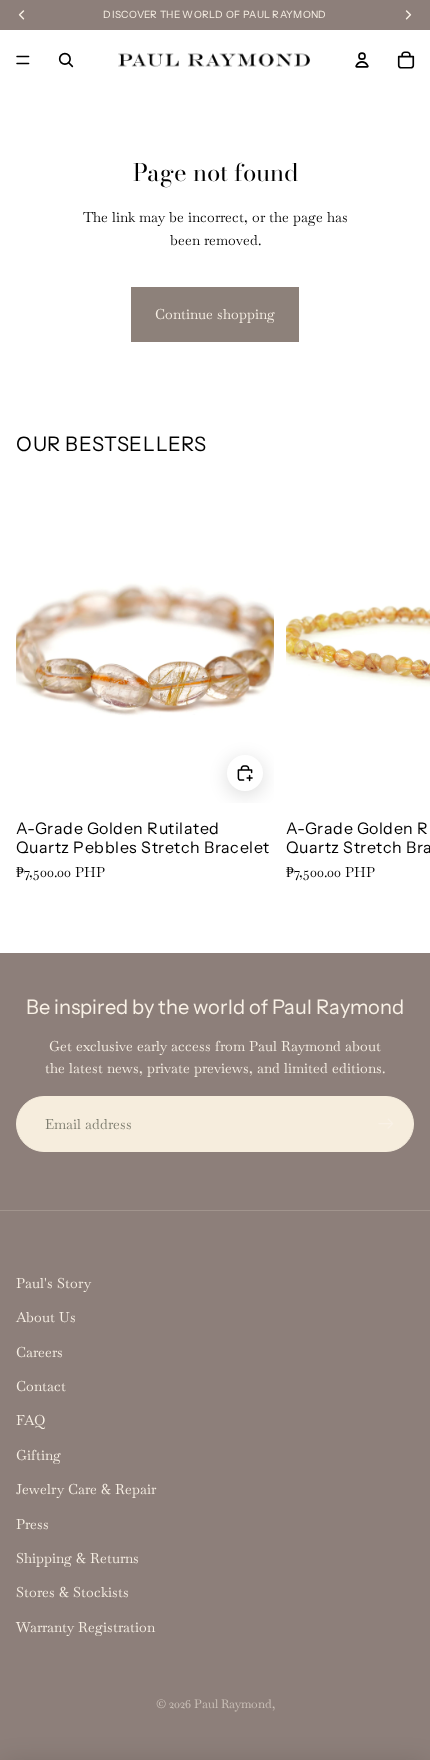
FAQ (30, 1420)
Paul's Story (53, 1283)
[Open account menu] (362, 60)
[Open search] (66, 60)
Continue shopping (215, 314)
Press (32, 1524)
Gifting (38, 1455)
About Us (46, 1317)
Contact (41, 1386)
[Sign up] (386, 1124)
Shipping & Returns (77, 1558)
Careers (39, 1352)
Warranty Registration (85, 1627)
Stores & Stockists (72, 1592)
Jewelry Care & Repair (86, 1489)
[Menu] (23, 60)
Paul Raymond (233, 1704)
